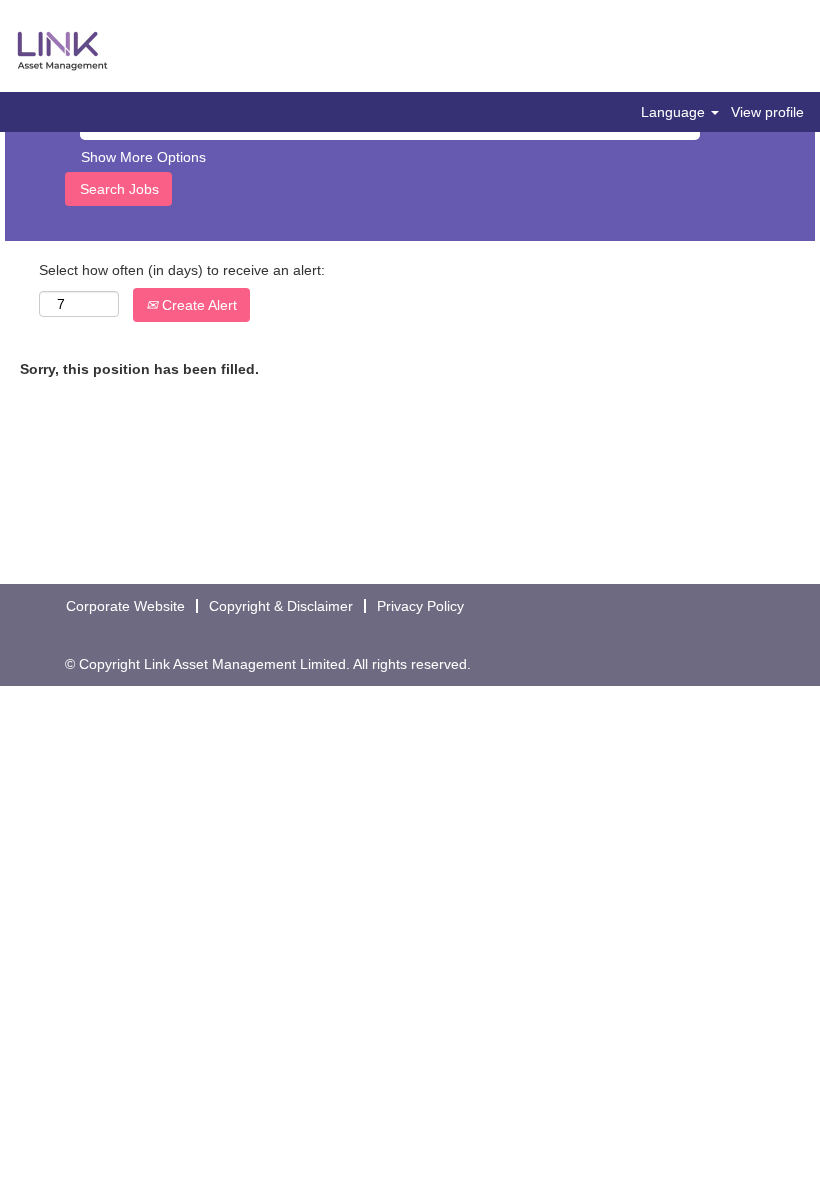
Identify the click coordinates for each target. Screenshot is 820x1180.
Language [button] (675, 112)
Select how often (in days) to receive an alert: (182, 270)
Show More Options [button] (143, 157)
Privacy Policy (420, 606)
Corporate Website (125, 606)
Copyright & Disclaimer (281, 606)
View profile (767, 112)
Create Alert (197, 305)
